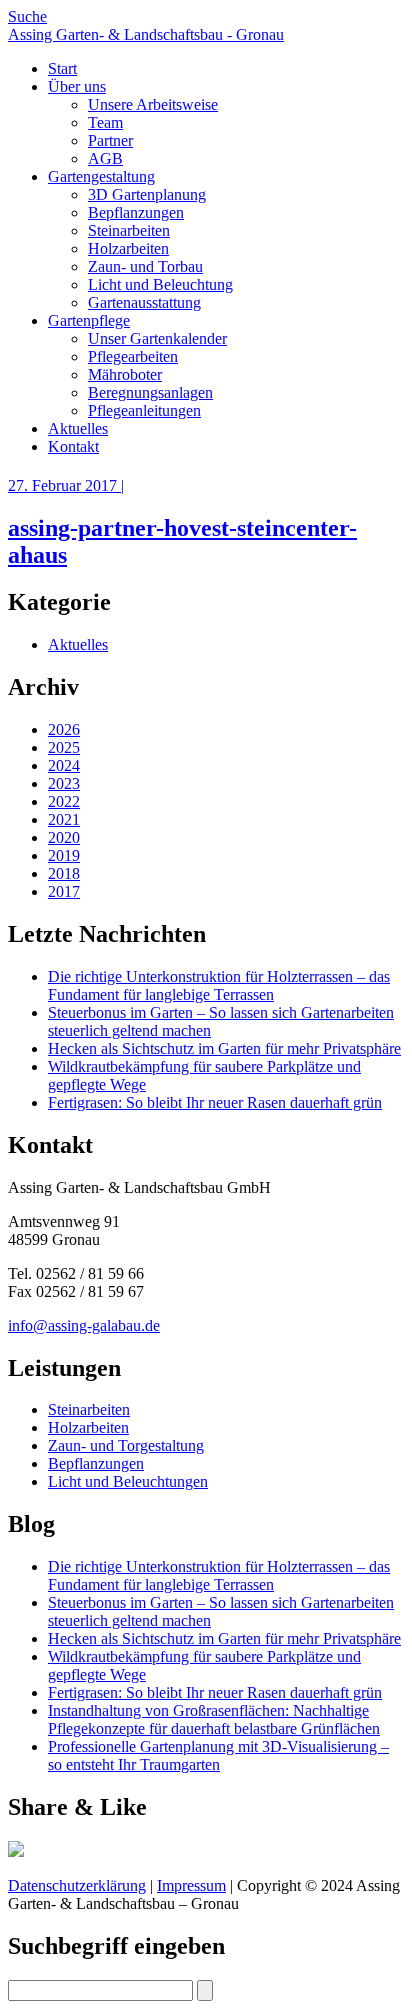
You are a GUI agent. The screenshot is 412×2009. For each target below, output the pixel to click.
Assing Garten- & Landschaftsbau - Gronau (146, 34)
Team (105, 122)
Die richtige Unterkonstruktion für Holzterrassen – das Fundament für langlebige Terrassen (219, 985)
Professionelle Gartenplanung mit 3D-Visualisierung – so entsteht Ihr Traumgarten (218, 1755)
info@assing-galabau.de (84, 1325)
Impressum (191, 1885)
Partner (110, 140)
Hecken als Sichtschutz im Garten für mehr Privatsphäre (224, 1048)
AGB (105, 158)
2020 (64, 837)
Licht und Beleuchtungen (128, 1481)
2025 (64, 747)
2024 (64, 765)
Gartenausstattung (144, 302)
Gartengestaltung (101, 176)
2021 (64, 819)
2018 (64, 873)
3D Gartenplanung (147, 194)
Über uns (77, 86)
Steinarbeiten (129, 230)
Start (62, 68)
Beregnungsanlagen (150, 392)
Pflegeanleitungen (144, 410)
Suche (27, 16)
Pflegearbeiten (133, 356)
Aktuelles (78, 428)
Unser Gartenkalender (157, 338)
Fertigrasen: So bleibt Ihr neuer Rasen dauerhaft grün (215, 1102)
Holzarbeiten (128, 248)
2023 (64, 783)
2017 (64, 891)
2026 (64, 729)
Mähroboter (125, 374)
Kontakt (73, 446)
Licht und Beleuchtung (160, 284)
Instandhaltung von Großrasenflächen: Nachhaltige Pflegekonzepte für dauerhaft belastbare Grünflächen (214, 1719)
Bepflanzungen (136, 212)
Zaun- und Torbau (145, 266)
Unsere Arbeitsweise (153, 104)
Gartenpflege (89, 320)
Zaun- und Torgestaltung (126, 1445)
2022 (64, 801)
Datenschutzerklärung (77, 1885)
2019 (64, 855)
